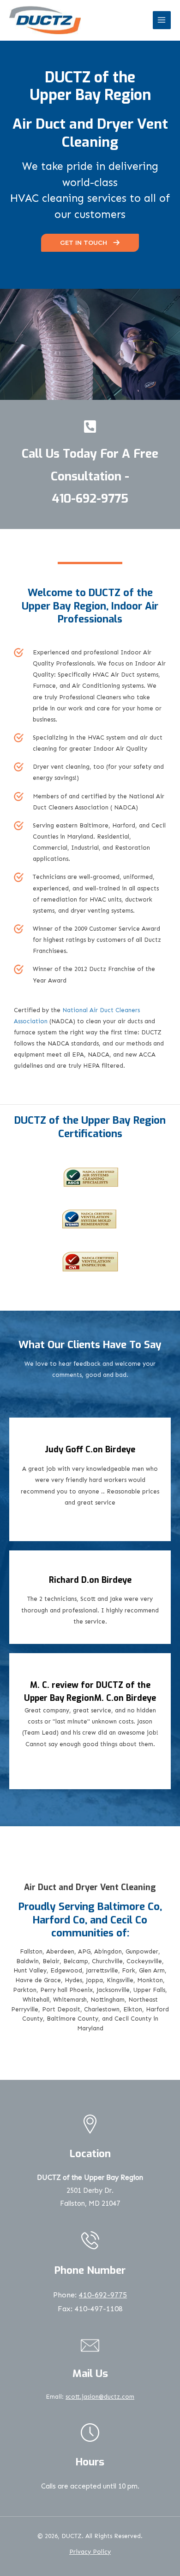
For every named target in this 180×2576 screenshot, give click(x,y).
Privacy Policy (90, 2552)
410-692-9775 (90, 499)
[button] (90, 243)
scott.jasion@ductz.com (100, 2397)
